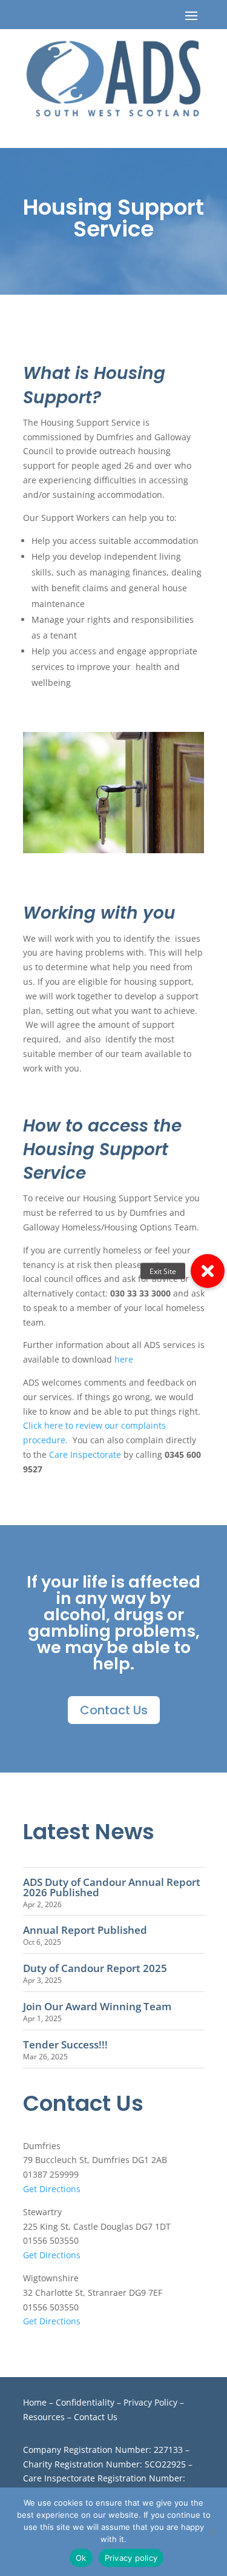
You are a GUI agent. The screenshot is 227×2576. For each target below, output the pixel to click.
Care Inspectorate (85, 1454)
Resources (44, 2417)
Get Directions (52, 2189)
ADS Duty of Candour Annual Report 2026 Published (112, 1887)
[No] (212, 2532)
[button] (208, 1271)
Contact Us (114, 1710)
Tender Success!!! (65, 2044)
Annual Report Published (85, 1930)
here (124, 1359)
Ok (81, 2558)
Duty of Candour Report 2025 (95, 1968)
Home (35, 2402)
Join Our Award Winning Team (97, 2006)
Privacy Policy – (154, 2402)
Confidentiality (85, 2402)
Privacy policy (131, 2558)
